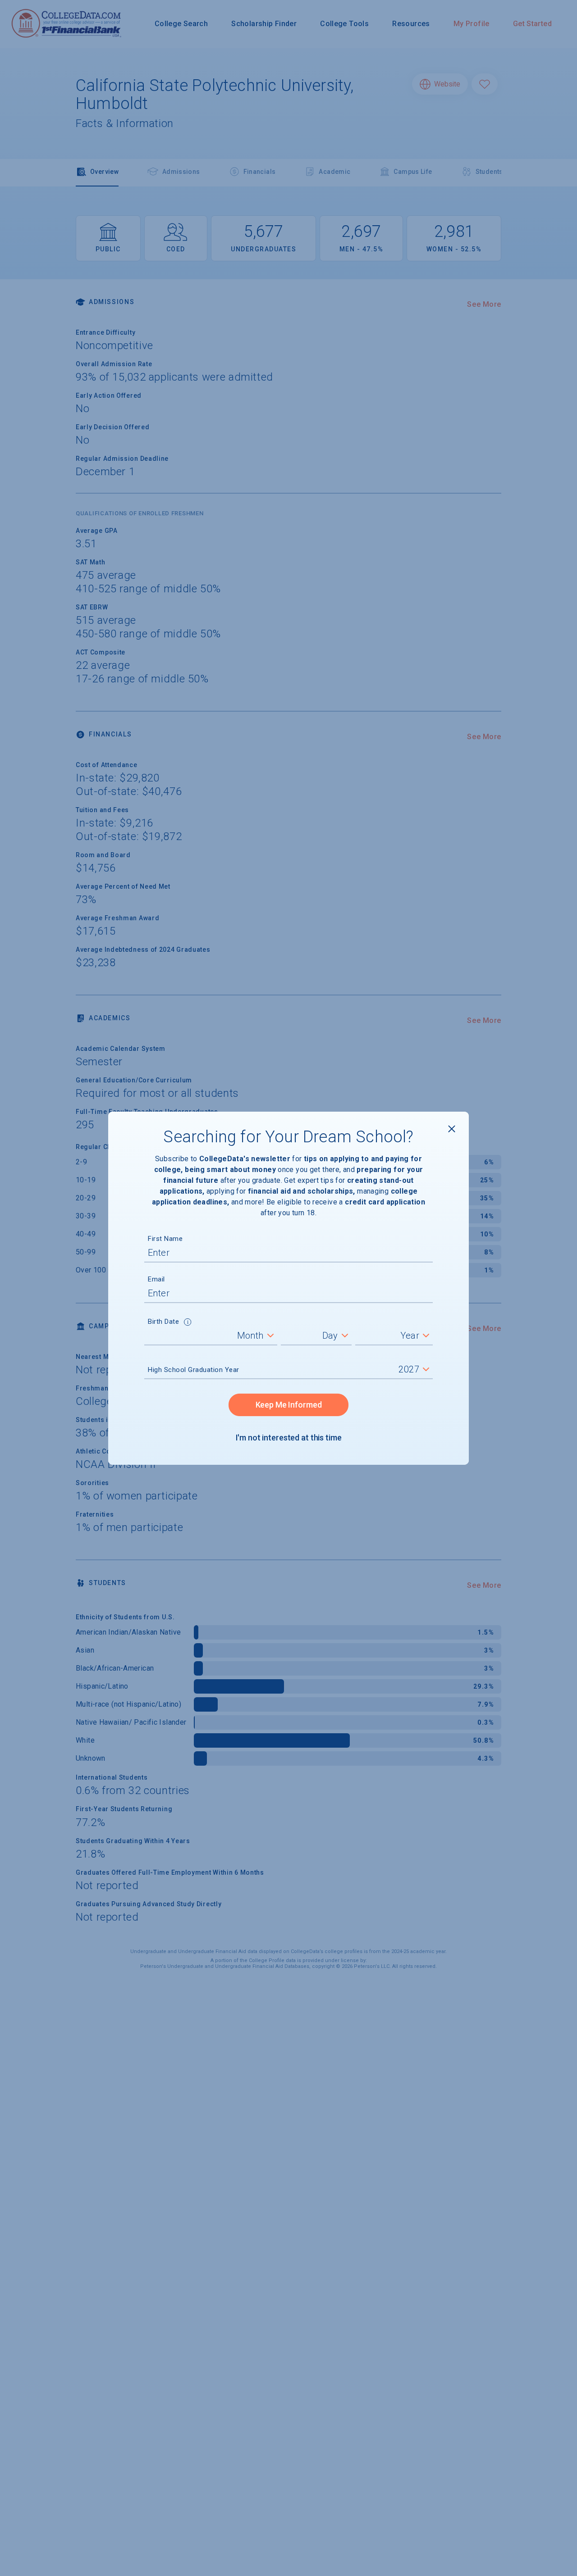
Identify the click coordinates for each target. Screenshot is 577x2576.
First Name (165, 1239)
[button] (188, 1323)
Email (156, 1279)
